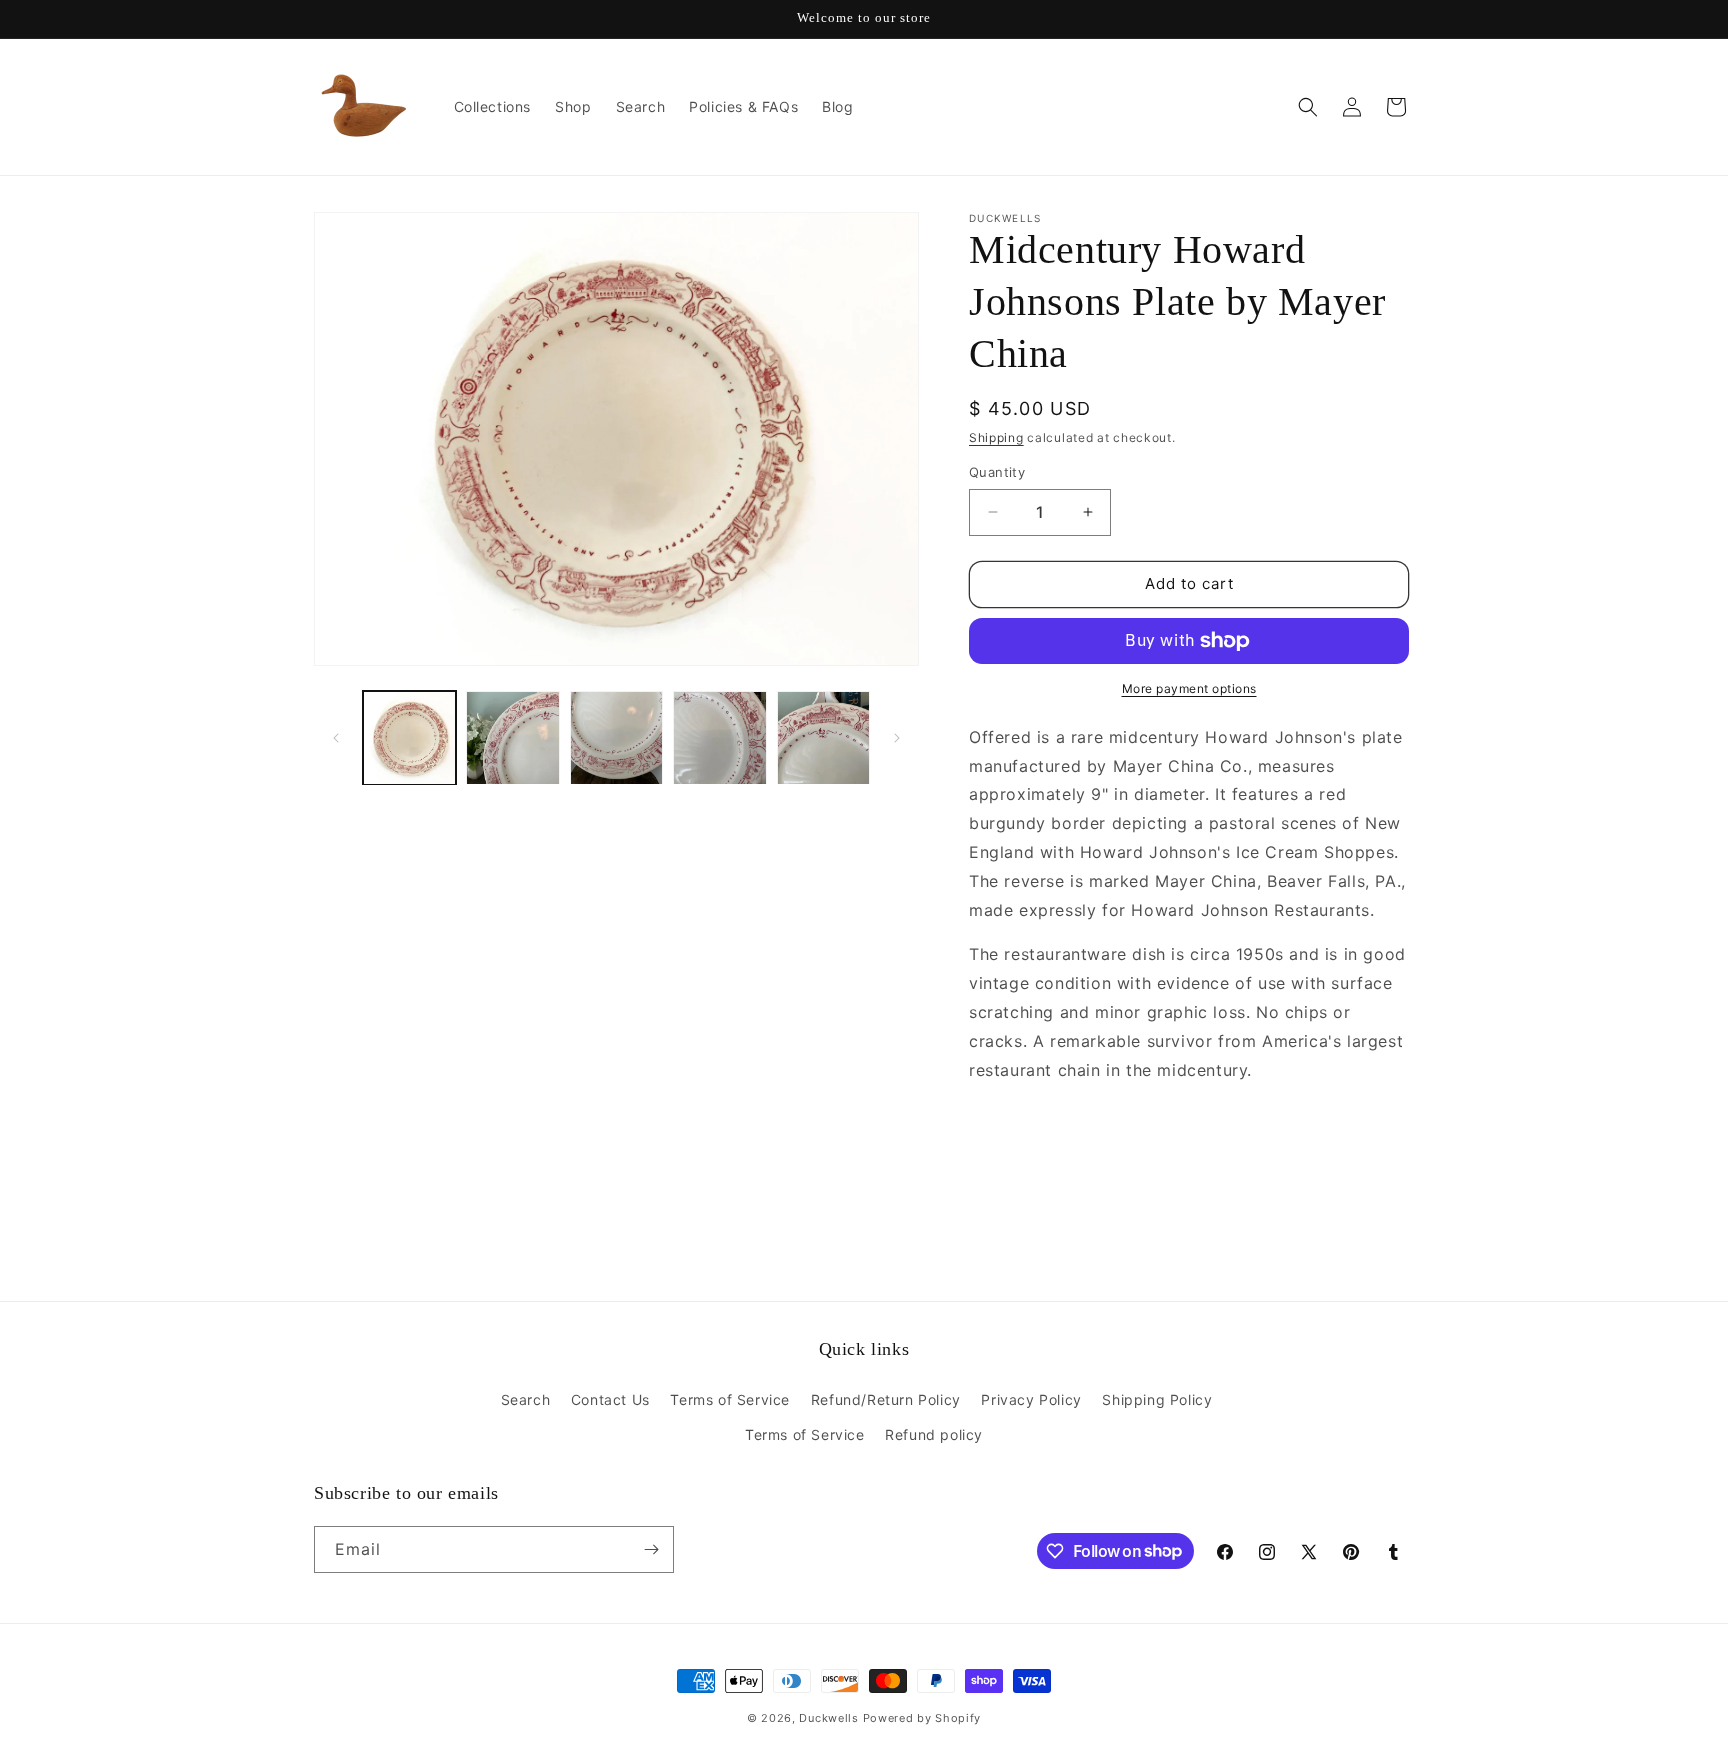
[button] (1308, 107)
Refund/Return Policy (886, 1399)
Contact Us (610, 1399)
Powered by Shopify (922, 1718)
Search (526, 1399)
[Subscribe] (651, 1549)
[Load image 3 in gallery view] (616, 737)
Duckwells (828, 1718)
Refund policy (934, 1434)
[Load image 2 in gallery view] (512, 737)
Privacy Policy (1031, 1399)
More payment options (1189, 688)
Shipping (996, 437)
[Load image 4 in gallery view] (719, 737)
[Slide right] (897, 738)
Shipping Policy (1157, 1399)
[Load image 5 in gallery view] (823, 737)
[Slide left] (336, 738)
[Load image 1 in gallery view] (409, 737)
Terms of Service (730, 1399)
